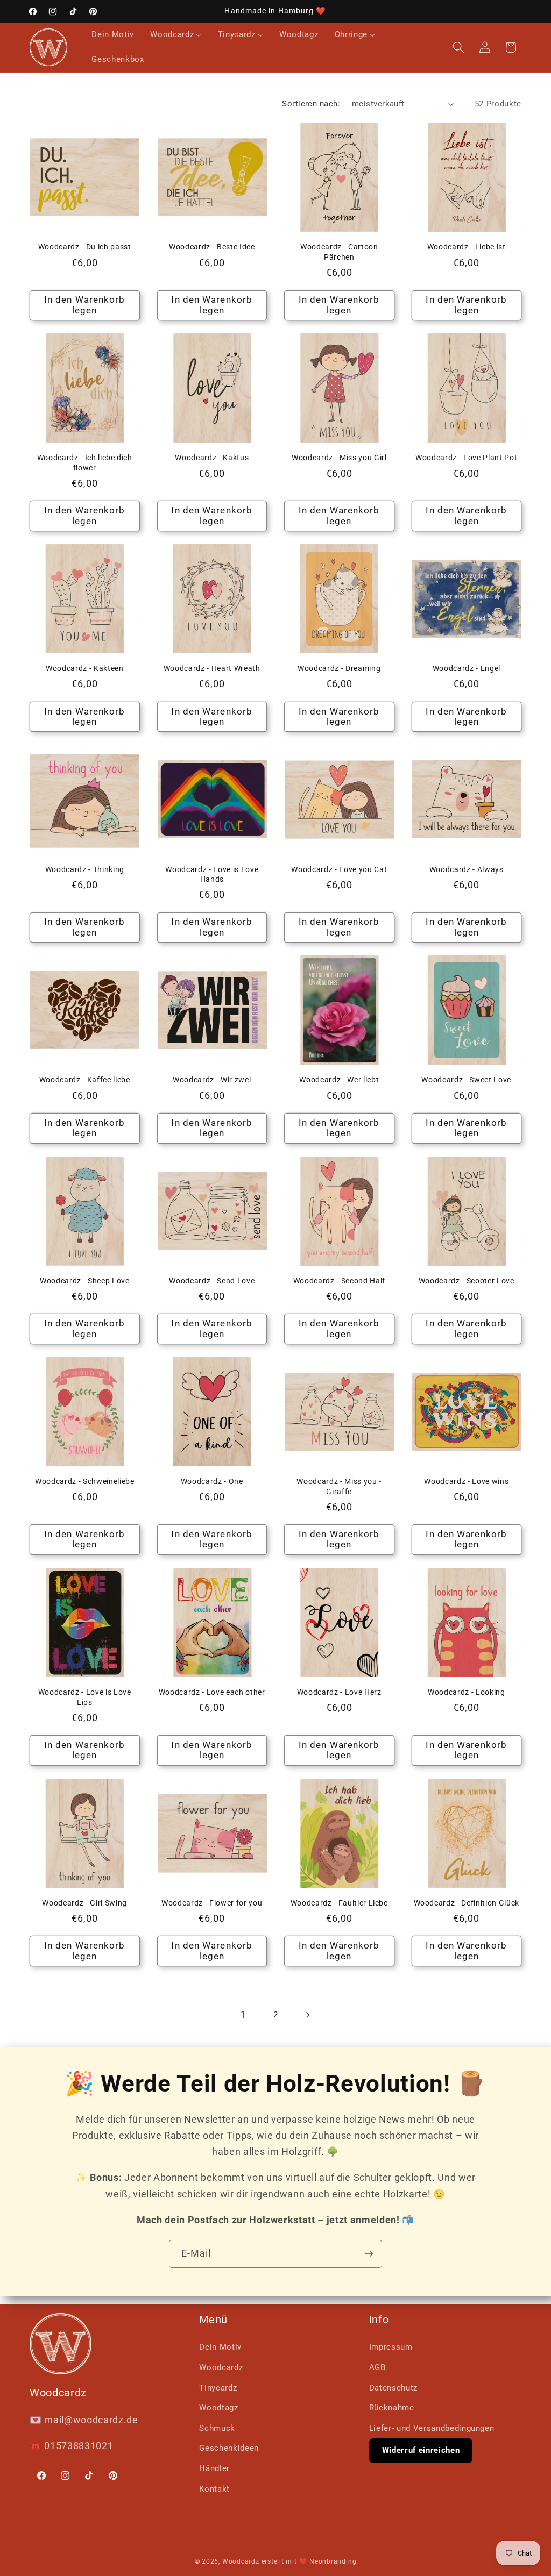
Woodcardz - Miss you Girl (339, 458)
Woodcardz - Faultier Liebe (339, 1903)
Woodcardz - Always (467, 869)
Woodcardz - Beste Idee (212, 247)
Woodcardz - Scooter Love (467, 1281)
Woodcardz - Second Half (339, 1281)
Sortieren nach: (311, 104)
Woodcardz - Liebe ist (467, 247)
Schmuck (217, 2428)
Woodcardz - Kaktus (212, 458)
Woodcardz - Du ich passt (85, 247)
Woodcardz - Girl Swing (84, 1903)
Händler (214, 2468)
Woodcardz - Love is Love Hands (212, 875)
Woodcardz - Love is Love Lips (85, 1697)
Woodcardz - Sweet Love (466, 1080)
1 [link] (243, 2015)
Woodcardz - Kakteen (85, 668)
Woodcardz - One (212, 1481)
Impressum (391, 2347)
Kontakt (214, 2489)
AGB (377, 2367)
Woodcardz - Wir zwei (212, 1080)
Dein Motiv (220, 2347)
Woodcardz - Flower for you (212, 1903)
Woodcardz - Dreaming (339, 668)
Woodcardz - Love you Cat (339, 869)
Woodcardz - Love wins (466, 1481)
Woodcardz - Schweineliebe (85, 1481)
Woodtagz (218, 2408)
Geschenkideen (229, 2448)
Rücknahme (392, 2408)
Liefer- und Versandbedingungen (432, 2428)
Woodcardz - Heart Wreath (212, 668)
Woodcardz (221, 2367)
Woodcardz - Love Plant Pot (466, 458)
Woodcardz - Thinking (85, 869)
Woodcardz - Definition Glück (467, 1903)
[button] (458, 47)
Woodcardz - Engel (467, 668)
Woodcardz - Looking (467, 1692)
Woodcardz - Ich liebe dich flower (85, 463)
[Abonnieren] (369, 2254)
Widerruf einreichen (421, 2450)
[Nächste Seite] (307, 2015)
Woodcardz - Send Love (212, 1281)
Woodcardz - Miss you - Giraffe (339, 1486)
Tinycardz (218, 2388)
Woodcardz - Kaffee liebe (85, 1080)
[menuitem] (113, 35)
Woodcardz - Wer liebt (339, 1080)
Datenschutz (393, 2388)
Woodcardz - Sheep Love (85, 1281)
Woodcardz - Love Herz (339, 1692)
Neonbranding (333, 2561)
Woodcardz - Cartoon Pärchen (339, 252)
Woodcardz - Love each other (212, 1692)
